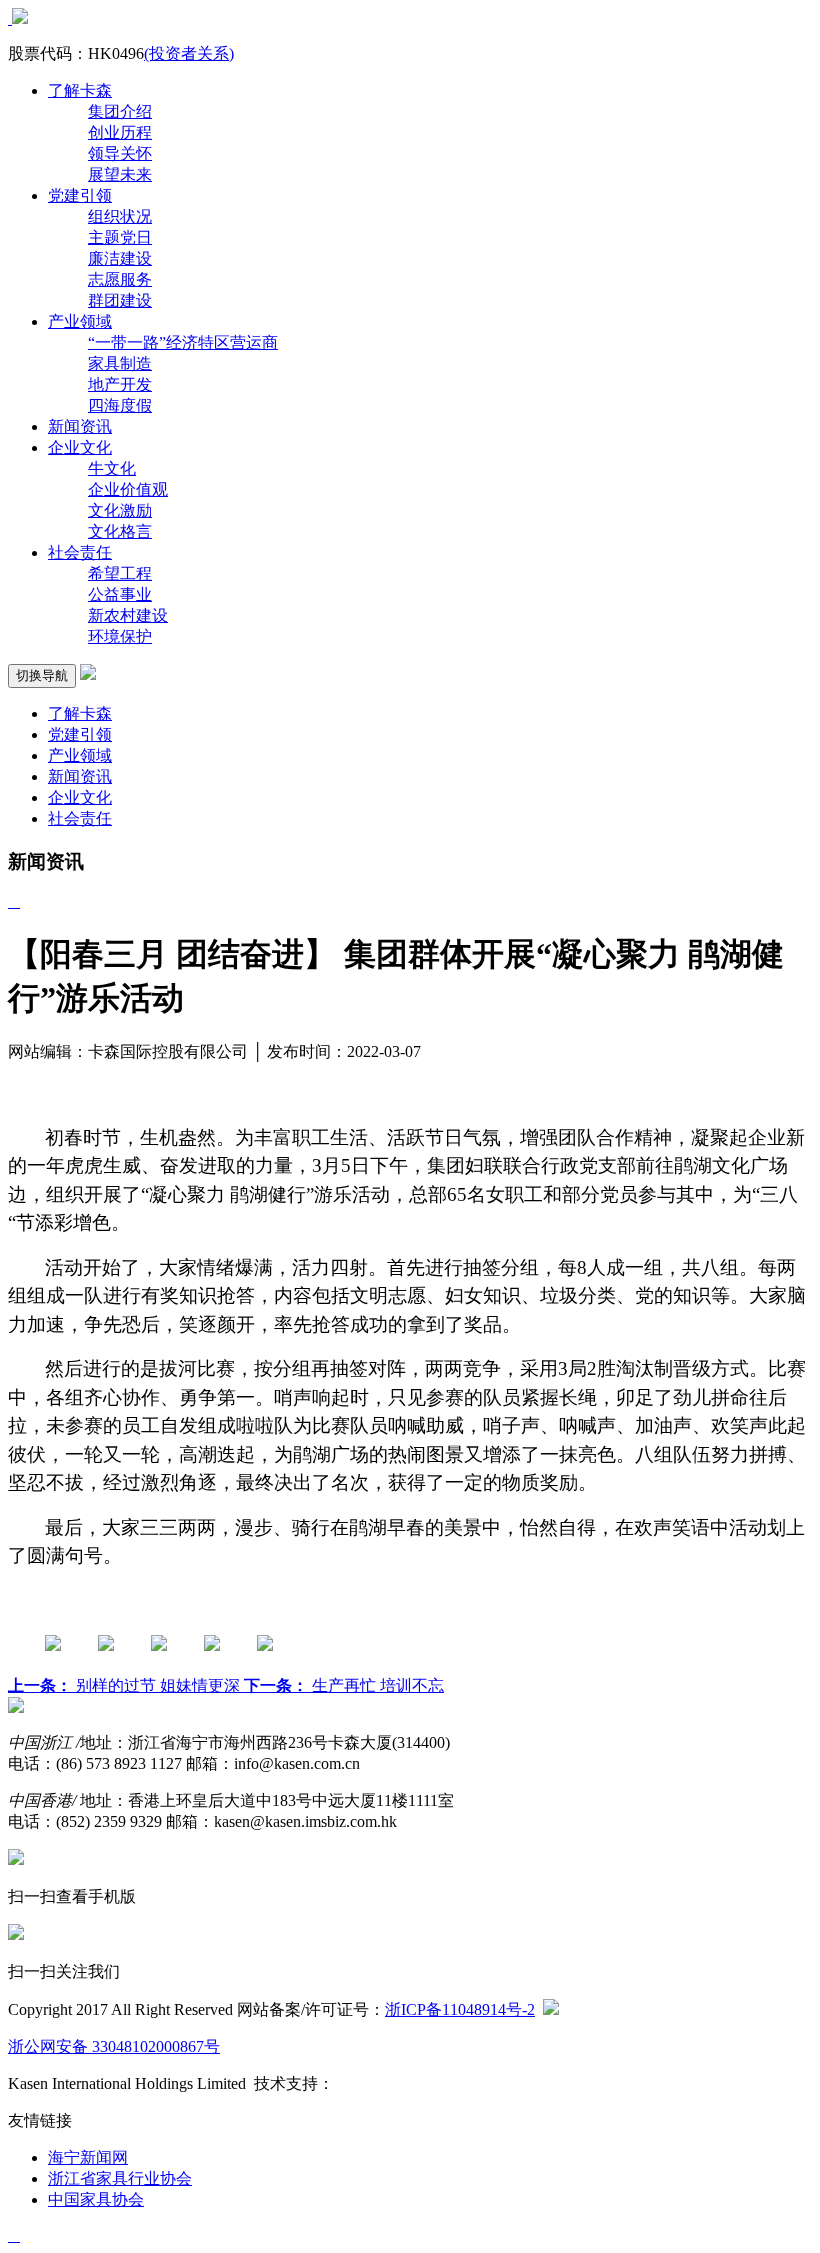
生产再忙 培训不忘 (344, 1685)
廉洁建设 (120, 258)
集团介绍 (120, 111)
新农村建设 (128, 615)
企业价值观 (128, 489)
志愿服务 (120, 279)
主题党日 (120, 237)
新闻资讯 (80, 426)
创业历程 (120, 132)
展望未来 (120, 174)
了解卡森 (80, 90)
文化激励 (120, 510)
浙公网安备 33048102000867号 (114, 2046)
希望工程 (120, 573)
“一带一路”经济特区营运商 (183, 342)
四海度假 (120, 405)
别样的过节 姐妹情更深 (126, 1685)
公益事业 (120, 594)
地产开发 (120, 384)
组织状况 (120, 216)
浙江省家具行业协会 (120, 2178)
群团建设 (120, 300)
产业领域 (80, 321)
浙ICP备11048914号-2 (460, 2009)
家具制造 (120, 363)
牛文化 (112, 468)
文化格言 (120, 531)
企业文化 (80, 447)
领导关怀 (120, 153)
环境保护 (120, 636)
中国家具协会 (96, 2199)
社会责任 (80, 552)
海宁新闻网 (88, 2157)
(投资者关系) (189, 53)
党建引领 (80, 195)
